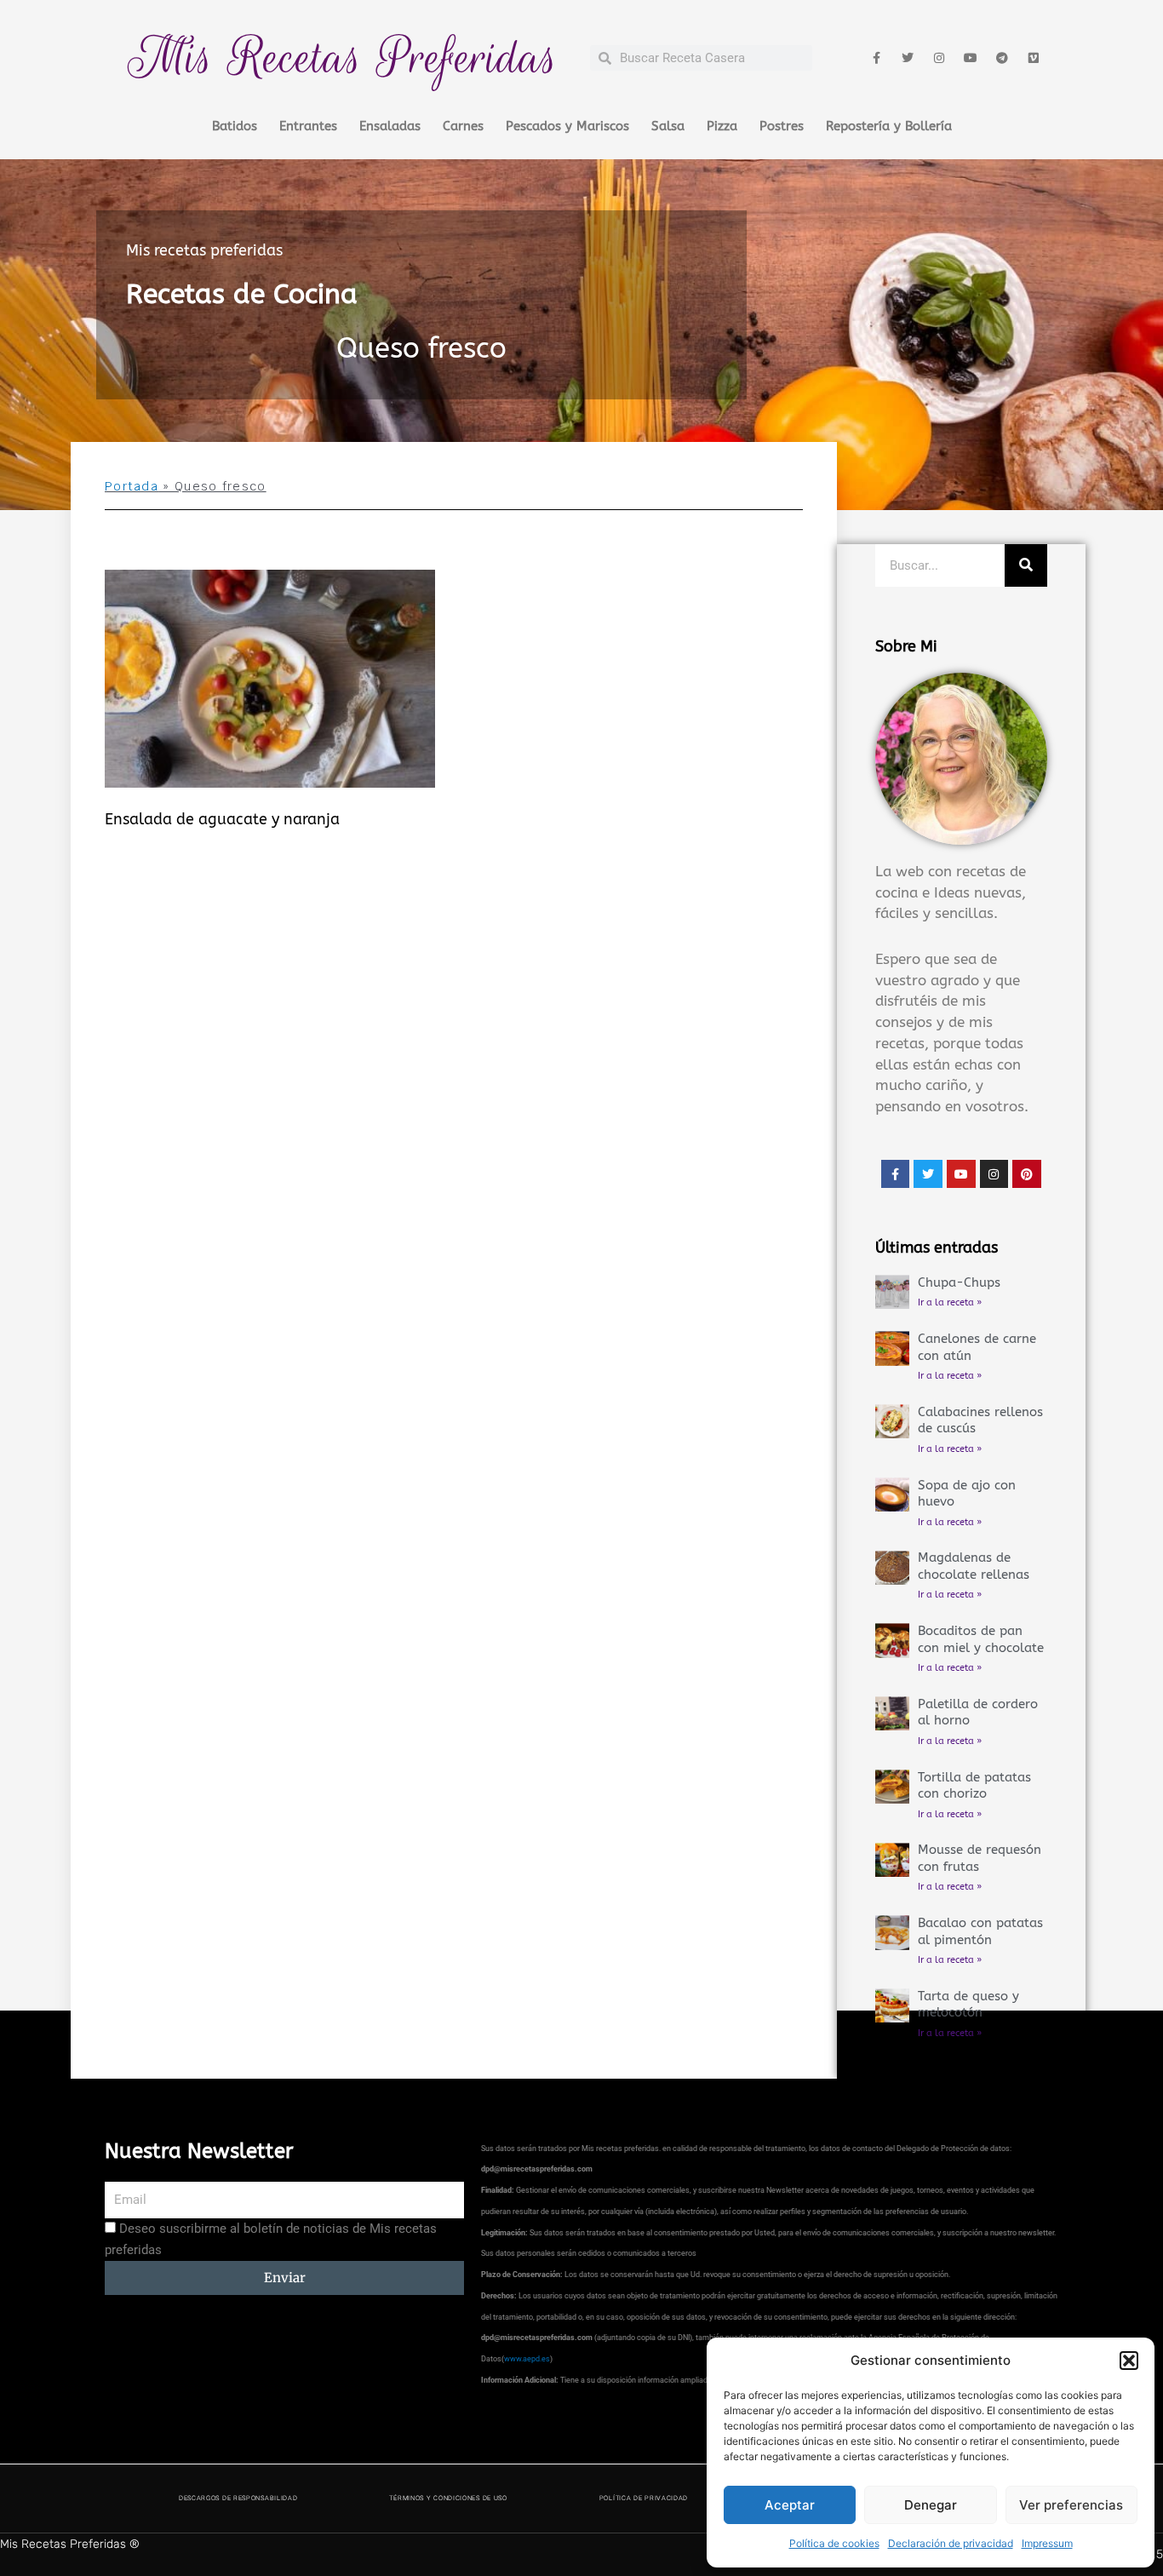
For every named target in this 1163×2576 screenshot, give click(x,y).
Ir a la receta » (950, 1302)
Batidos (235, 126)
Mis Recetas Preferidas (343, 57)
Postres (782, 126)
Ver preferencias (1071, 2505)
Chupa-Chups (959, 1282)
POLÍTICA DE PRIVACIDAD (644, 2498)
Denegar (931, 2505)
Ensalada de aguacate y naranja (222, 819)
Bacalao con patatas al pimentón (980, 1931)
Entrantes (308, 126)
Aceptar (790, 2505)
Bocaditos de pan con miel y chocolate (981, 1639)
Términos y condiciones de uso (448, 2498)
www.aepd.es (527, 2359)
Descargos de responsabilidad (238, 2498)
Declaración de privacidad (951, 2543)
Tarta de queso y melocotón (968, 2005)
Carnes (463, 126)
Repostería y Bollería (889, 126)
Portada (132, 486)
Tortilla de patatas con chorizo (974, 1786)
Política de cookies (834, 2543)
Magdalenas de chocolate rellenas (974, 1566)
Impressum (1047, 2543)
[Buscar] (1026, 565)
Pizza (722, 126)
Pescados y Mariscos (567, 126)
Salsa (668, 126)
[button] (1129, 2361)
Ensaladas (390, 126)
